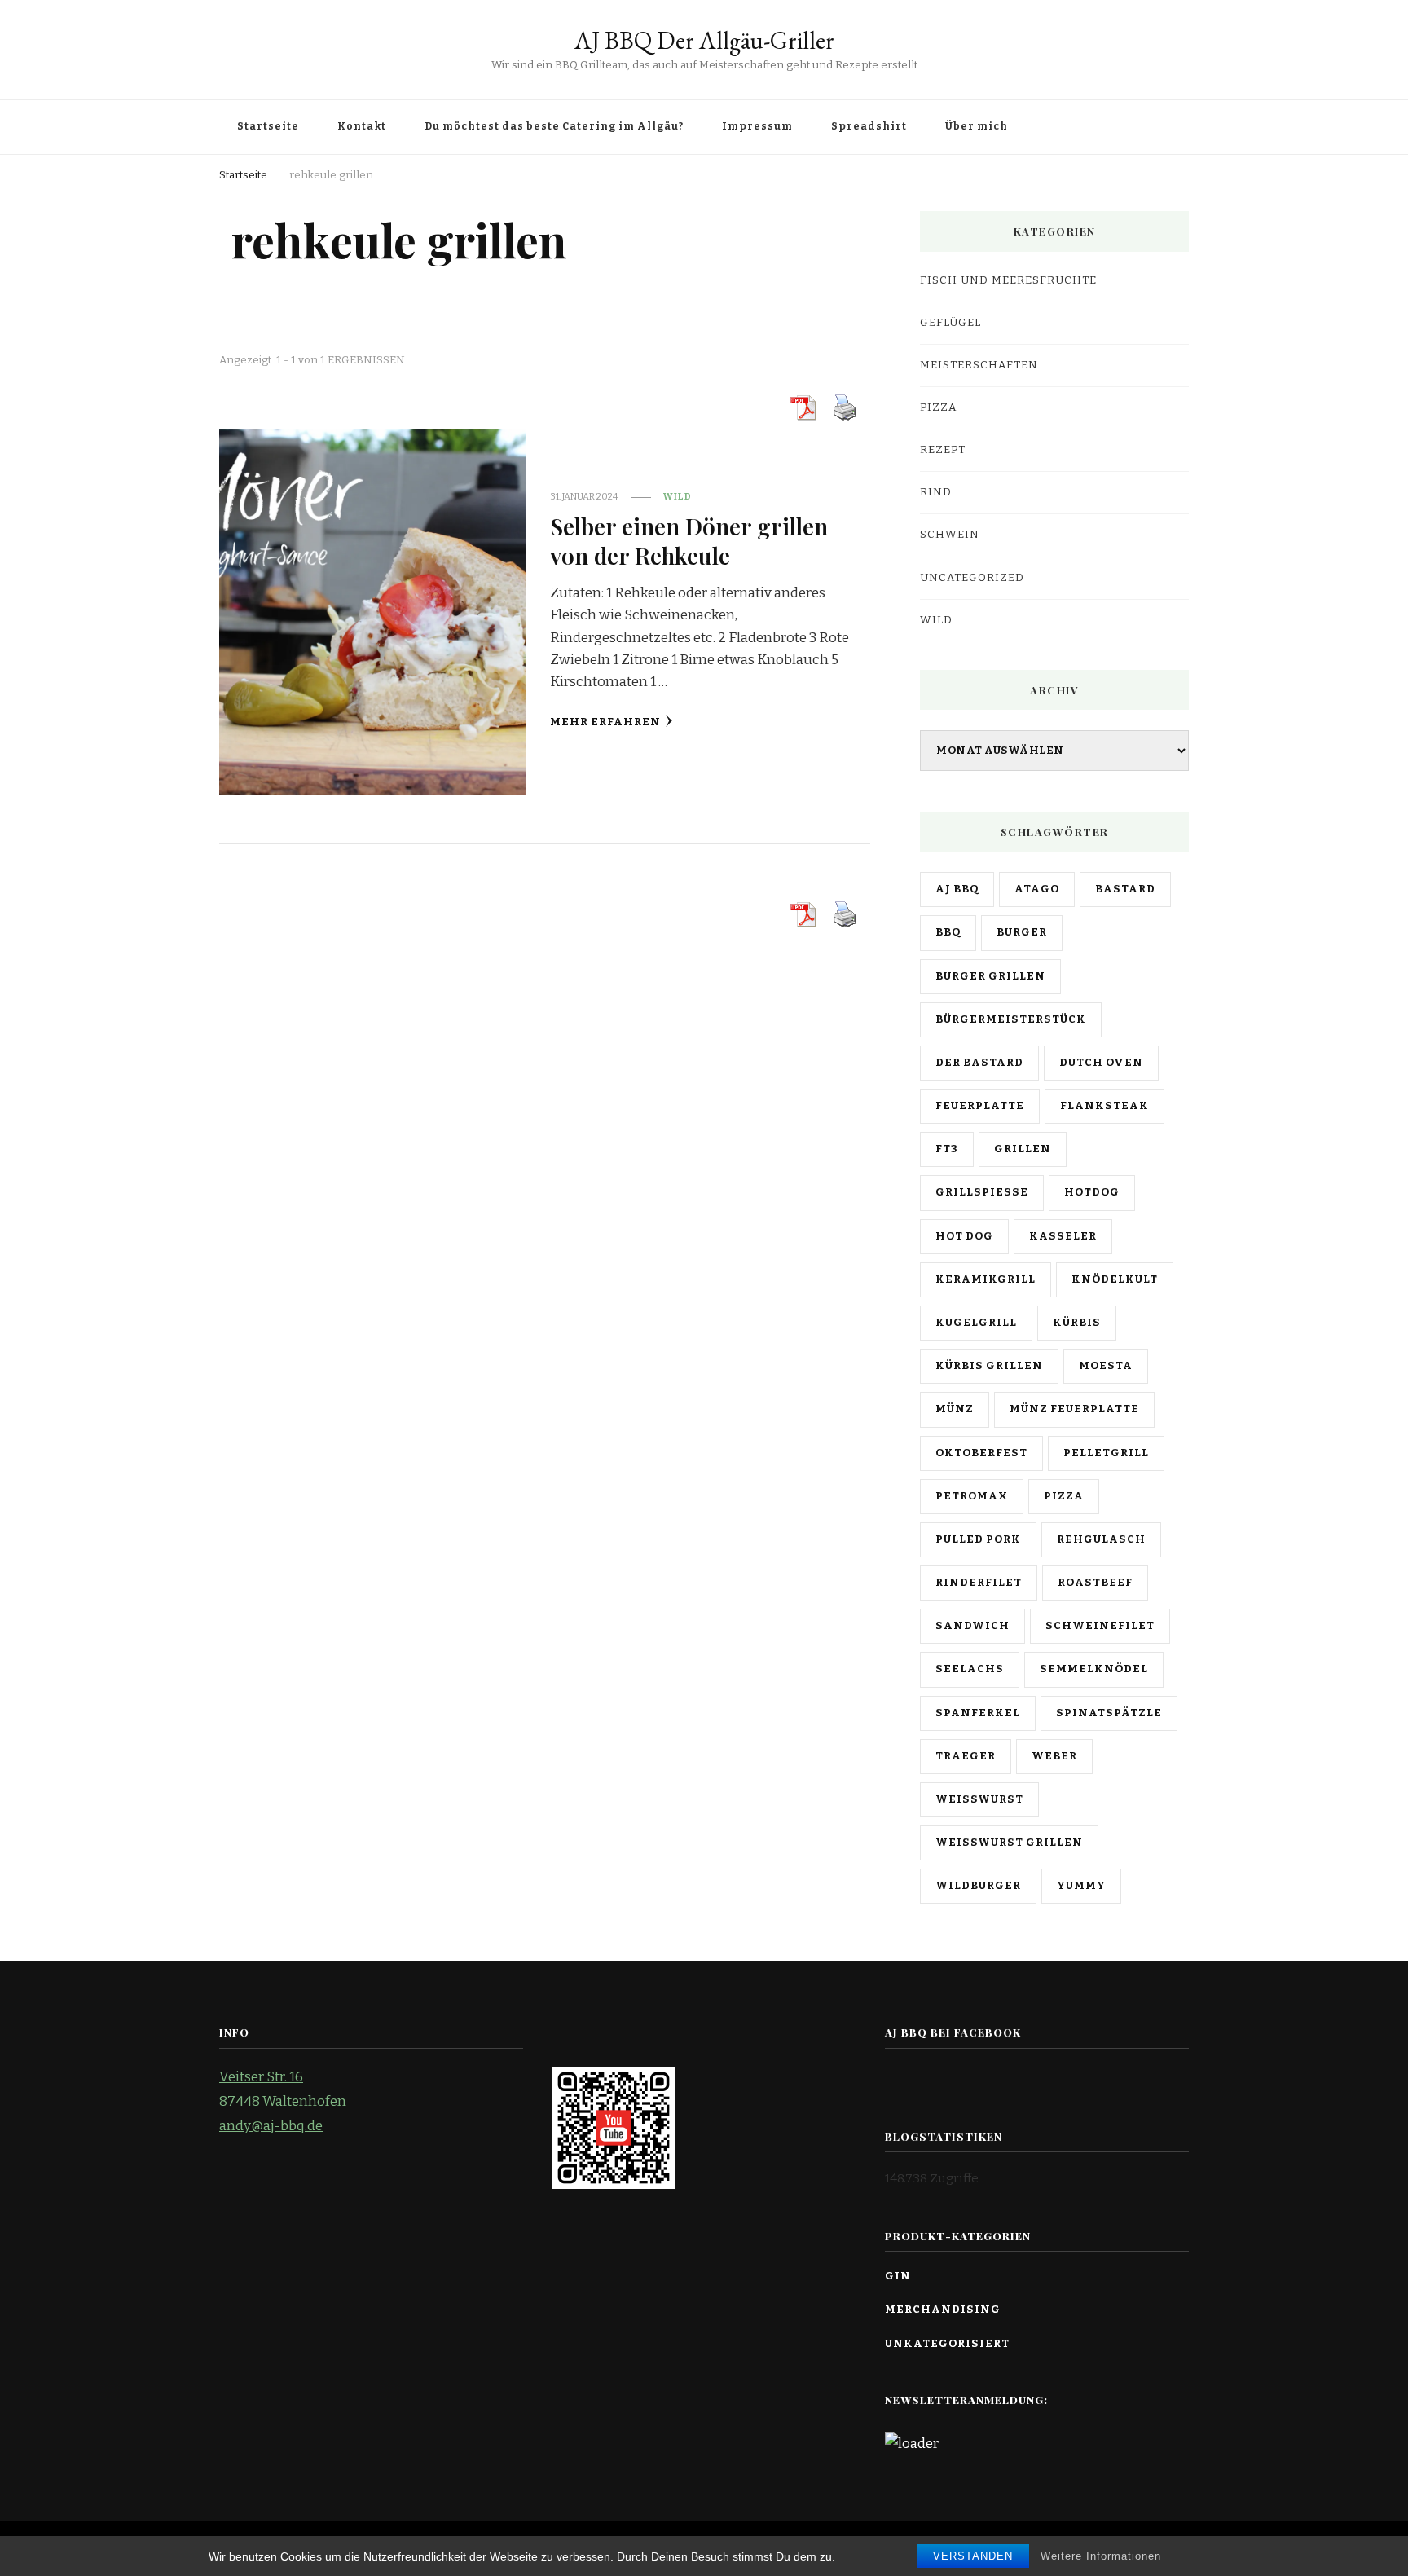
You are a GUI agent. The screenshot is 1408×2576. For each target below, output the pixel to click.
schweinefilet (1100, 1626)
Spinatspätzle (1109, 1713)
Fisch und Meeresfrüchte (1008, 280)
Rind (936, 492)
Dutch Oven (1101, 1063)
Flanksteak (1104, 1106)
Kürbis (1077, 1323)
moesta (1106, 1366)
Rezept (943, 450)
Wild (678, 496)
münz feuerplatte (1074, 1409)
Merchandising (943, 2310)
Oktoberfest (981, 1453)
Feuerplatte (980, 1106)
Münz (955, 1409)
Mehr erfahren (605, 722)
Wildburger (978, 1886)
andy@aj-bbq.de (271, 2126)
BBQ (948, 932)
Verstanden (973, 2556)
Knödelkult (1115, 1279)
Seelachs (970, 1669)
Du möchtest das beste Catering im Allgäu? (554, 126)
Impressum (757, 126)
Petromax (972, 1496)
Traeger (966, 1756)
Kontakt (362, 126)
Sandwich (972, 1626)
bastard (1125, 889)
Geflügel (950, 323)
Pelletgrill (1106, 1453)
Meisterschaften (979, 365)
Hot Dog (964, 1236)
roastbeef (1095, 1583)
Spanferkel (978, 1713)
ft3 (947, 1149)
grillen (1023, 1149)
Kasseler (1063, 1236)
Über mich (977, 126)
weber (1054, 1756)
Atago (1037, 889)
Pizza (938, 407)
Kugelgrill (976, 1323)
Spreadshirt (869, 126)
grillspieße (982, 1192)
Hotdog (1092, 1192)
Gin (898, 2276)
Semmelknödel (1094, 1669)
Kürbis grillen (989, 1366)
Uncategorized (972, 578)
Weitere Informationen (1101, 2556)
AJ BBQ (957, 889)
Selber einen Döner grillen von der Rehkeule (689, 540)
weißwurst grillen (1009, 1843)
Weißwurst (979, 1799)
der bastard (979, 1063)
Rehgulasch (1101, 1539)
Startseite (268, 126)
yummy (1081, 1886)
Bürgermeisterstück (1011, 1019)
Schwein (950, 535)
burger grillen (990, 976)
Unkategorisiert (947, 2344)
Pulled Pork (978, 1539)
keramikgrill (986, 1279)
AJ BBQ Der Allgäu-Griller (704, 40)
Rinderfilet (979, 1583)
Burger (1022, 932)
